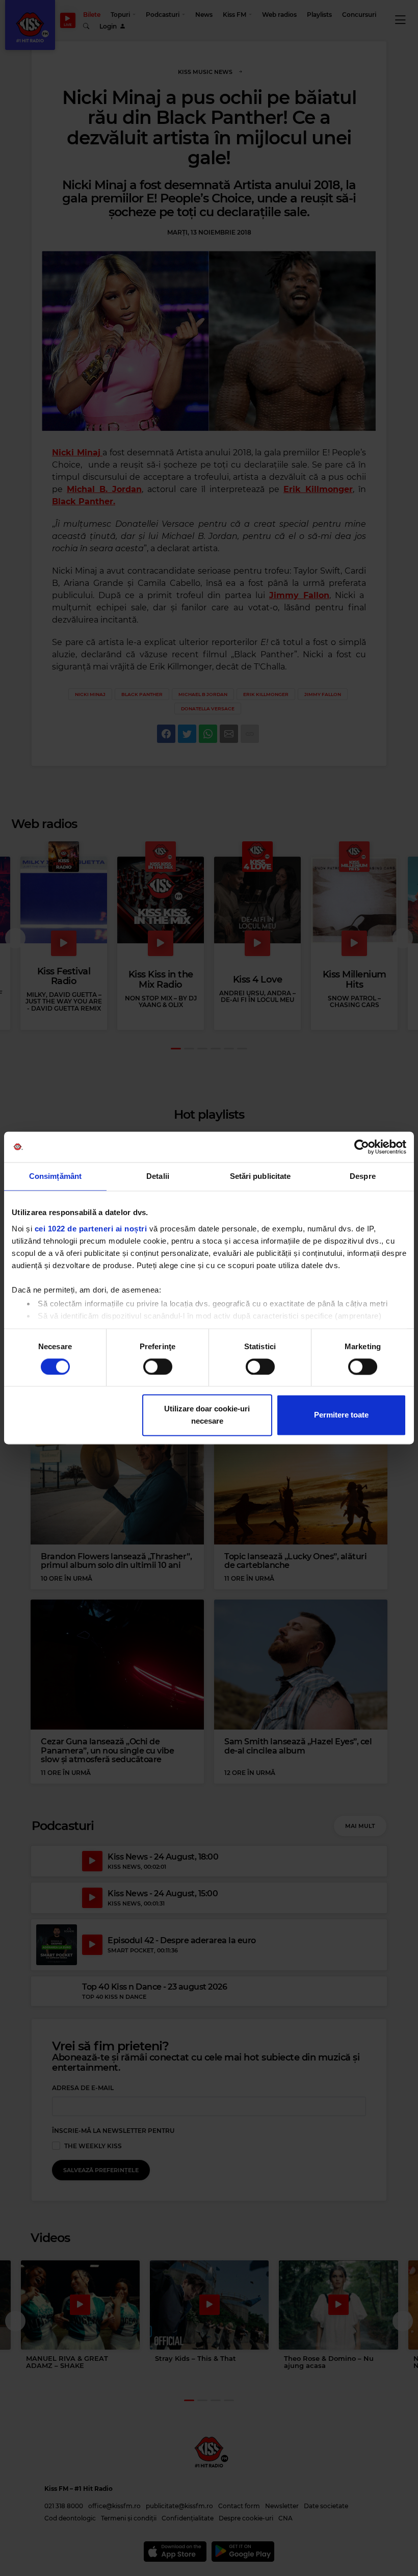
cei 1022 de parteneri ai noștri (91, 1229)
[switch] (158, 1367)
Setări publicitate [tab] (260, 1176)
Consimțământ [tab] (55, 1176)
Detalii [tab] (158, 1176)
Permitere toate (341, 1415)
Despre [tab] (363, 1176)
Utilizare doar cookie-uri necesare (207, 1415)
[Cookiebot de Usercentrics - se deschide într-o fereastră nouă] (362, 1147)
